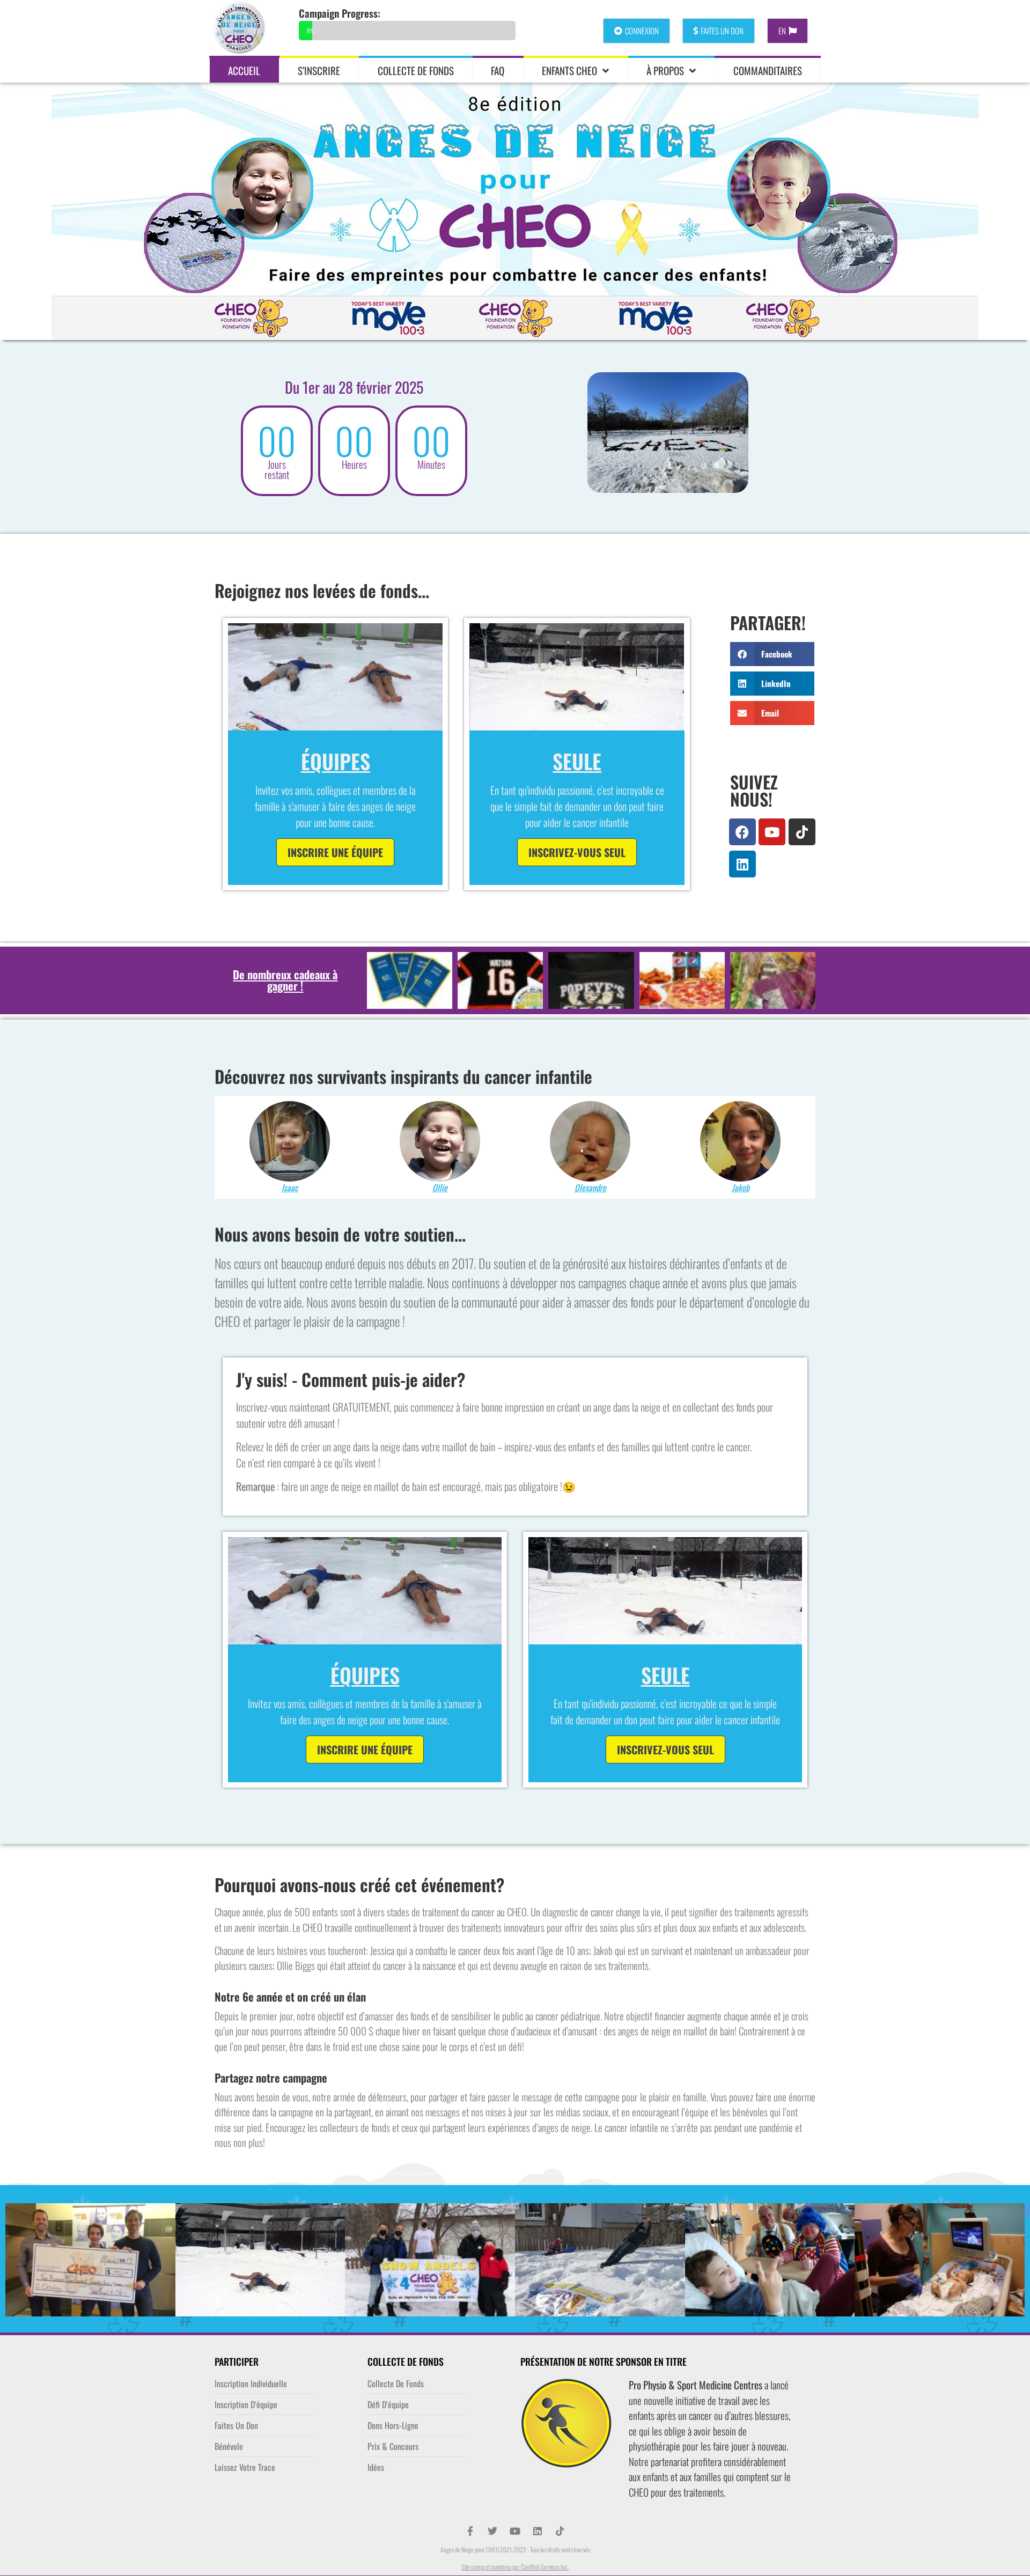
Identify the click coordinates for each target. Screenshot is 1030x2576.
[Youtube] (772, 832)
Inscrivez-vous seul (577, 852)
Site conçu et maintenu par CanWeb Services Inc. (515, 2567)
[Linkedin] (742, 864)
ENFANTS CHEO (569, 70)
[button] (772, 654)
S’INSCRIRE (319, 70)
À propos (665, 70)
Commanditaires (768, 70)
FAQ (498, 70)
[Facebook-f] (470, 2531)
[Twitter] (492, 2531)
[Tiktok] (802, 832)
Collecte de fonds (416, 70)
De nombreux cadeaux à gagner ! (285, 980)
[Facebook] (742, 832)
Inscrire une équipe (335, 852)
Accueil (244, 70)
